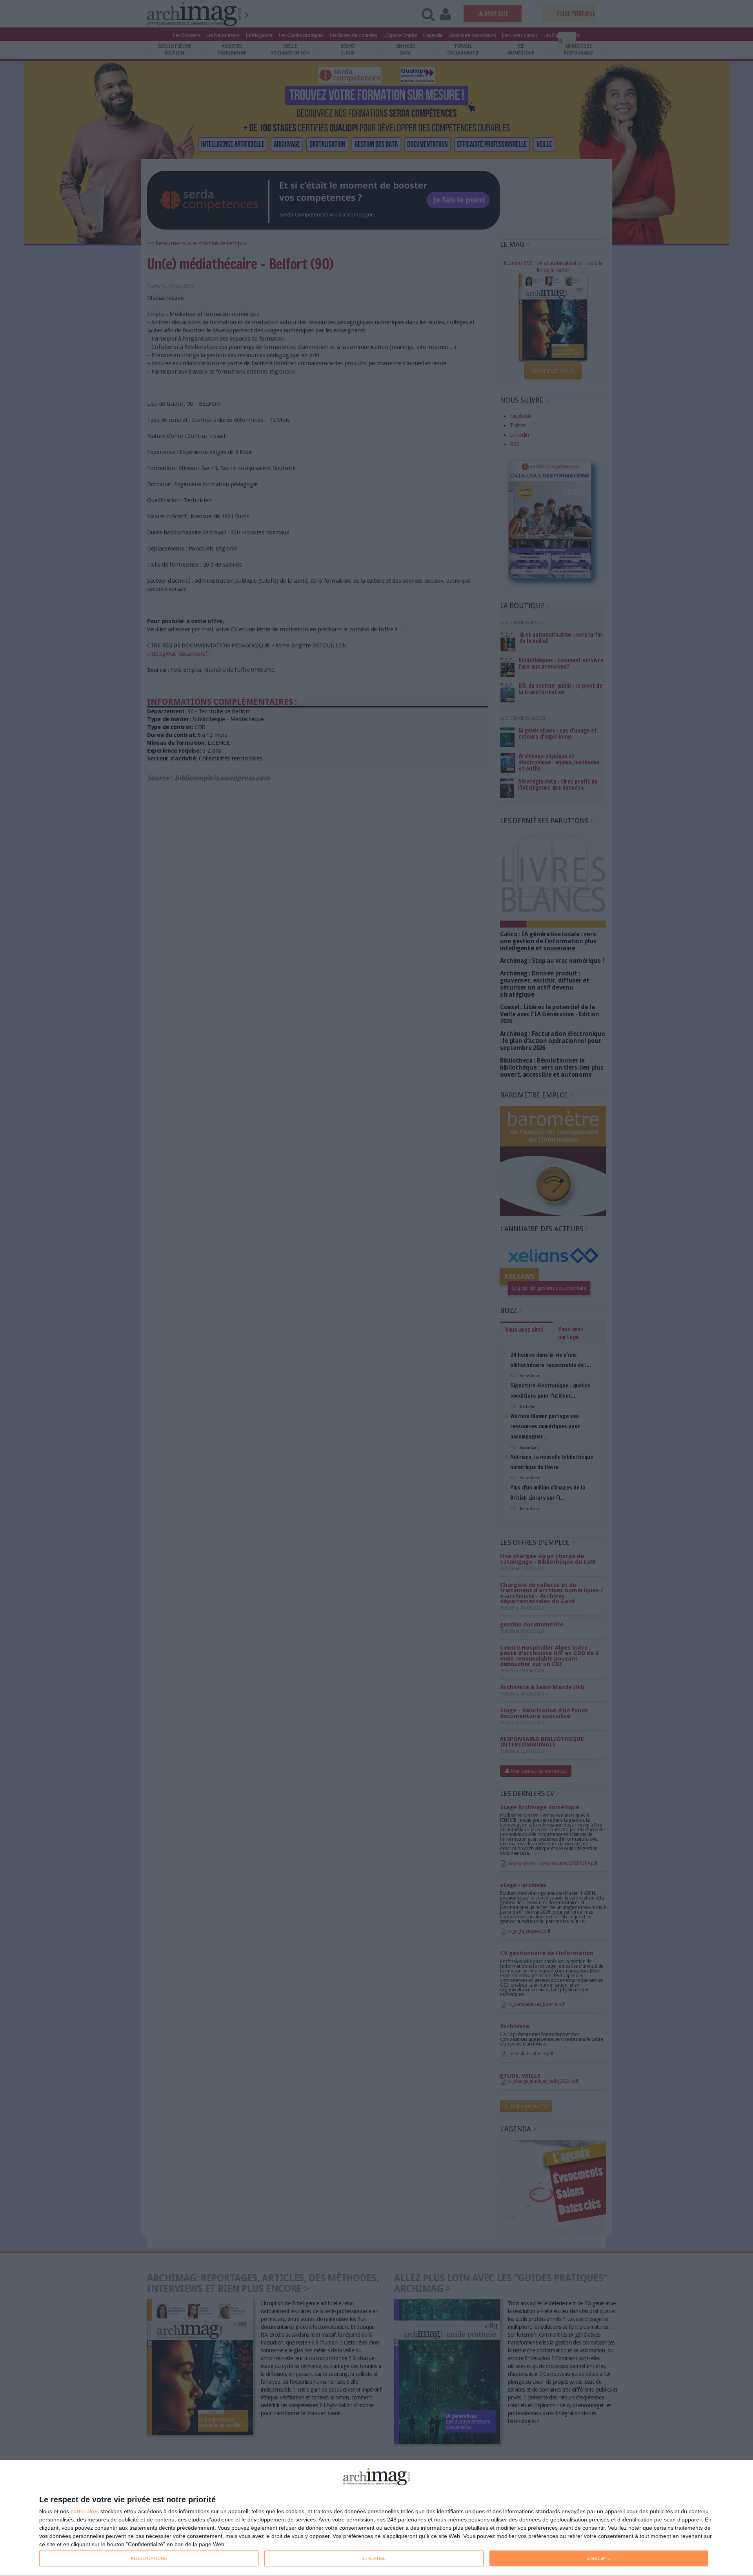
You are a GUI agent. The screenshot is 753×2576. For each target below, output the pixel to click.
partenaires (85, 2511)
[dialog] (376, 2518)
